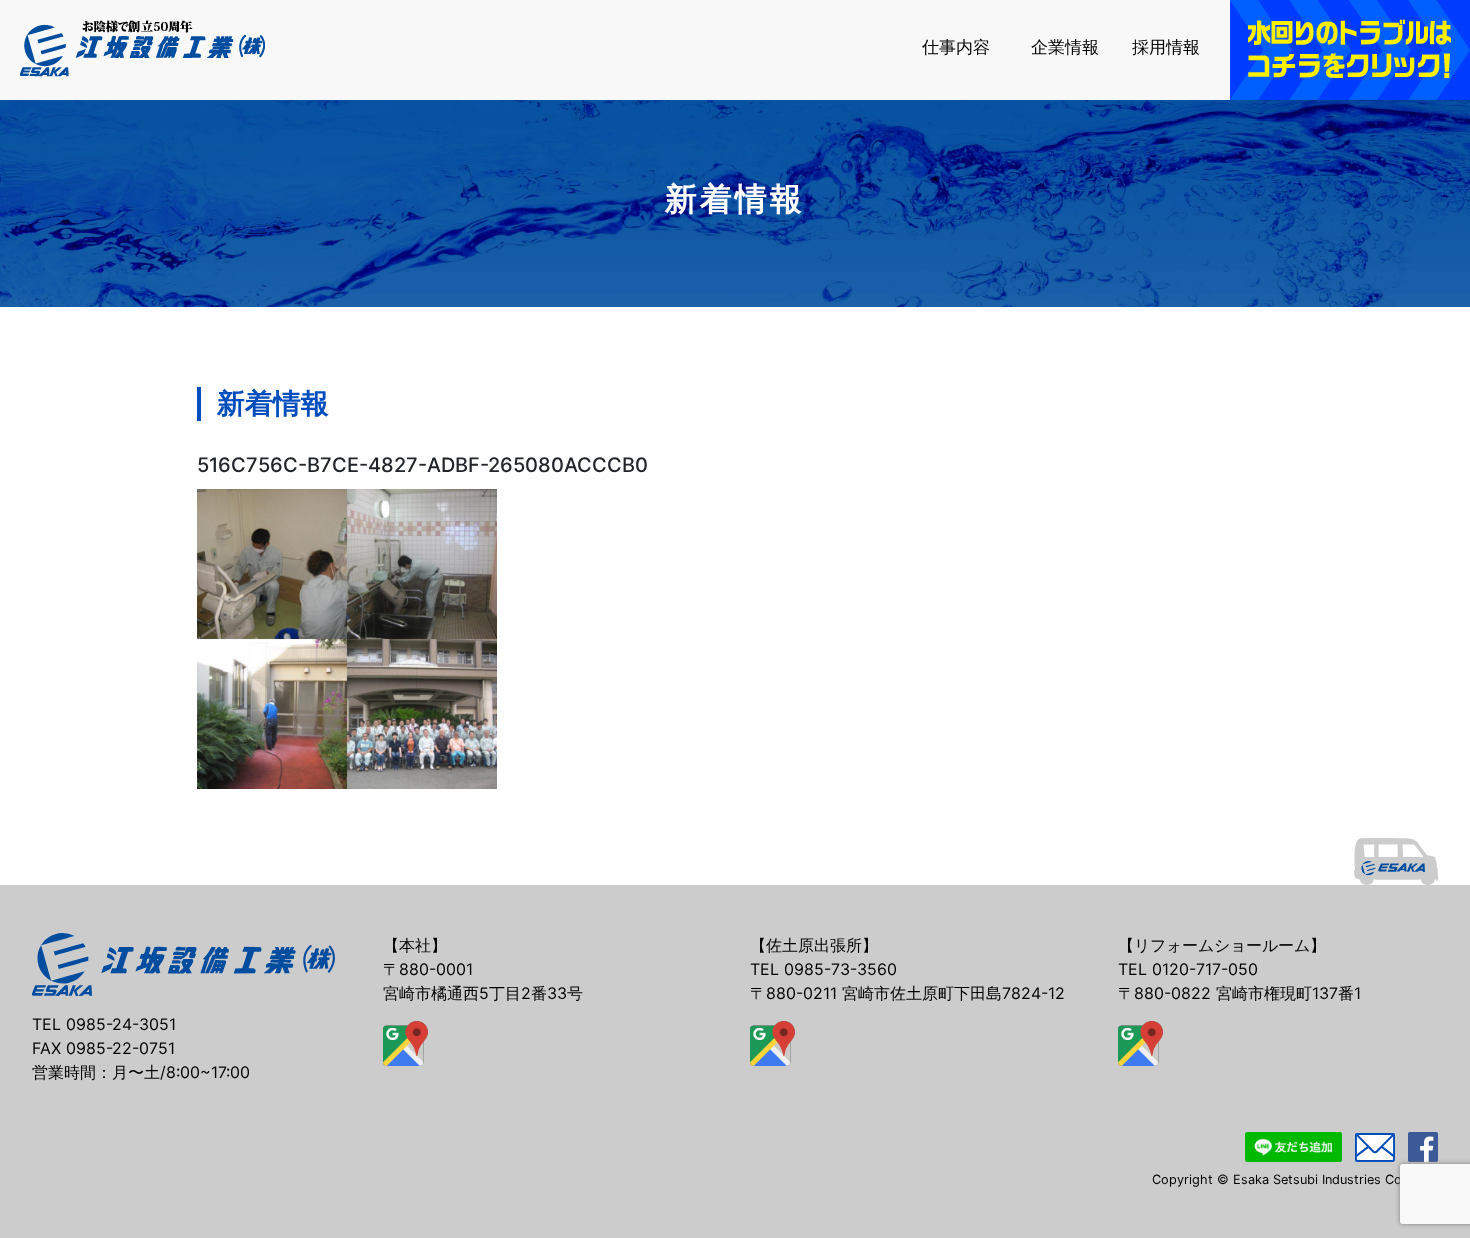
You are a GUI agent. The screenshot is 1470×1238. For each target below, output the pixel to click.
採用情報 (1166, 47)
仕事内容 (956, 47)
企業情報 (1065, 47)
